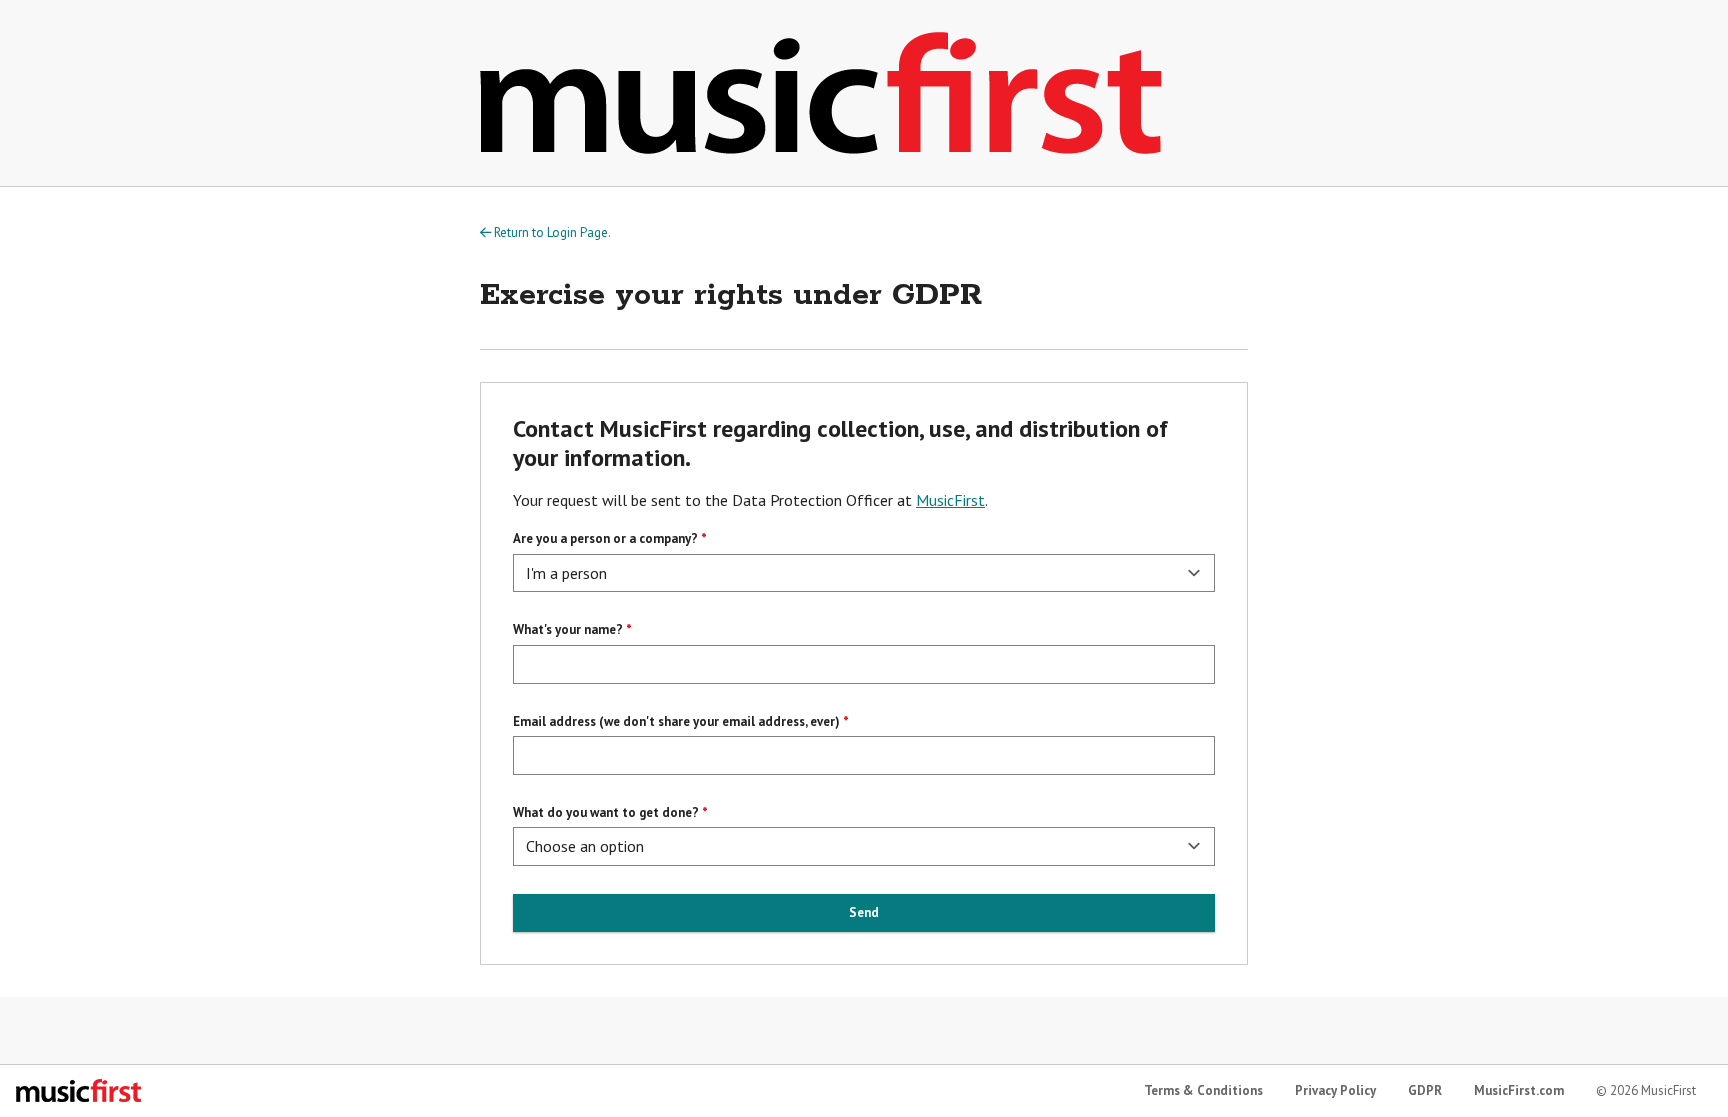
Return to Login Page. (551, 232)
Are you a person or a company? (605, 538)
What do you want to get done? (606, 812)
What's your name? (568, 629)
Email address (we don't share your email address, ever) (676, 721)
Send (864, 912)
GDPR (1425, 1090)
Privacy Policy (1335, 1090)
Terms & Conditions (1203, 1090)
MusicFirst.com (1519, 1090)
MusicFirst (950, 500)
